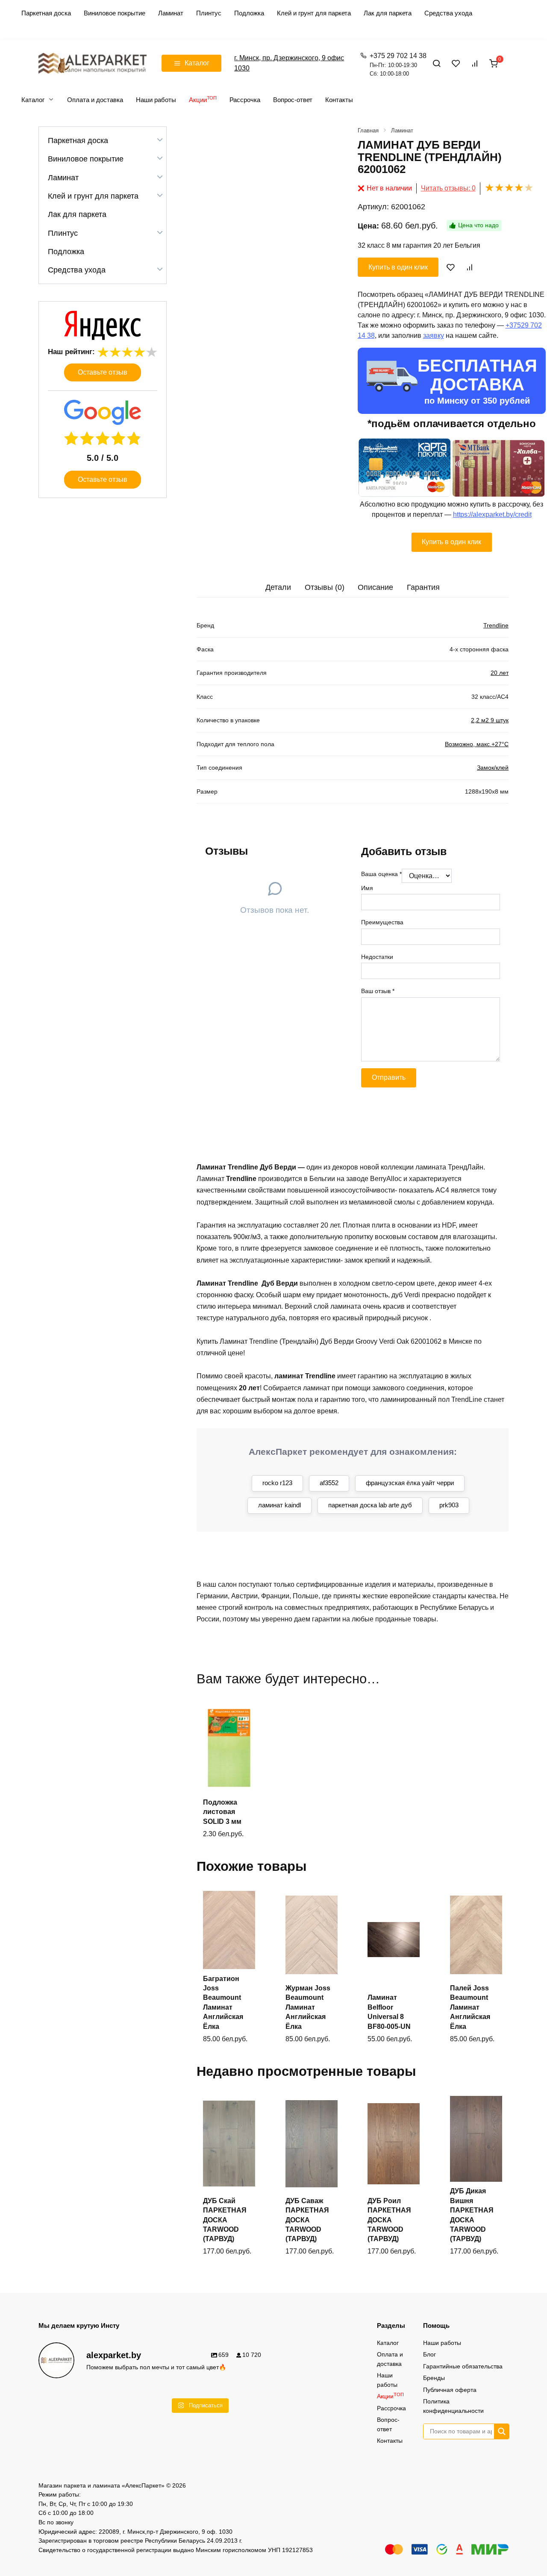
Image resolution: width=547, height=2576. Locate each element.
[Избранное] (456, 63)
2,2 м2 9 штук (490, 720)
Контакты (339, 100)
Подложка (249, 13)
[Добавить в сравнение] (469, 267)
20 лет (500, 673)
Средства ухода (448, 13)
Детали (278, 587)
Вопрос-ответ (293, 100)
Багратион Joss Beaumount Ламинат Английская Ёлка (223, 2003)
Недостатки (377, 957)
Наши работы (156, 100)
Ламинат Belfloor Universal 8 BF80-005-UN (389, 2012)
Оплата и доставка (95, 100)
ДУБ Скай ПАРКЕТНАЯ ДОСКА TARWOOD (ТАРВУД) (225, 2220)
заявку (434, 336)
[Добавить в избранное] (451, 267)
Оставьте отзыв (103, 372)
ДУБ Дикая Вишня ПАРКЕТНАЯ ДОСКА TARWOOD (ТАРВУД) (472, 2215)
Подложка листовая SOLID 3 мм (222, 1812)
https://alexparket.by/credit (492, 514)
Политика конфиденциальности (453, 2406)
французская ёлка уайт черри (410, 1483)
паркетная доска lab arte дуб (370, 1505)
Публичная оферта (450, 2390)
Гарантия (423, 587)
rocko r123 (277, 1483)
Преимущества (382, 922)
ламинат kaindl (279, 1505)
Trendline (496, 625)
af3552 (329, 1483)
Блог (429, 2354)
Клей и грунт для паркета (314, 13)
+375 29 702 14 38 (398, 65)
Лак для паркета (388, 13)
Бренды (434, 2378)
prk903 (449, 1505)
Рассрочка (245, 100)
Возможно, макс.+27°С (477, 744)
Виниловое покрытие (115, 13)
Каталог (33, 100)
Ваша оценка (381, 874)
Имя (367, 888)
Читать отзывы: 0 (448, 188)
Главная (368, 130)
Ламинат (171, 13)
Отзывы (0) (325, 587)
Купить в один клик (398, 267)
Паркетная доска (46, 13)
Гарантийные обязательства (463, 2366)
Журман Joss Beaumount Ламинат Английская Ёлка (308, 2007)
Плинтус (209, 13)
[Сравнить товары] (475, 63)
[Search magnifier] (501, 2431)
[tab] (278, 588)
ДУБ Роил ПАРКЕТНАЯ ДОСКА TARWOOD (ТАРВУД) (389, 2220)
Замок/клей (493, 768)
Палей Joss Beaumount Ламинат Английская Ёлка (470, 2007)
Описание (375, 587)
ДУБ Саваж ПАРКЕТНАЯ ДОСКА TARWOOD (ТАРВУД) (307, 2220)
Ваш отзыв (378, 991)
